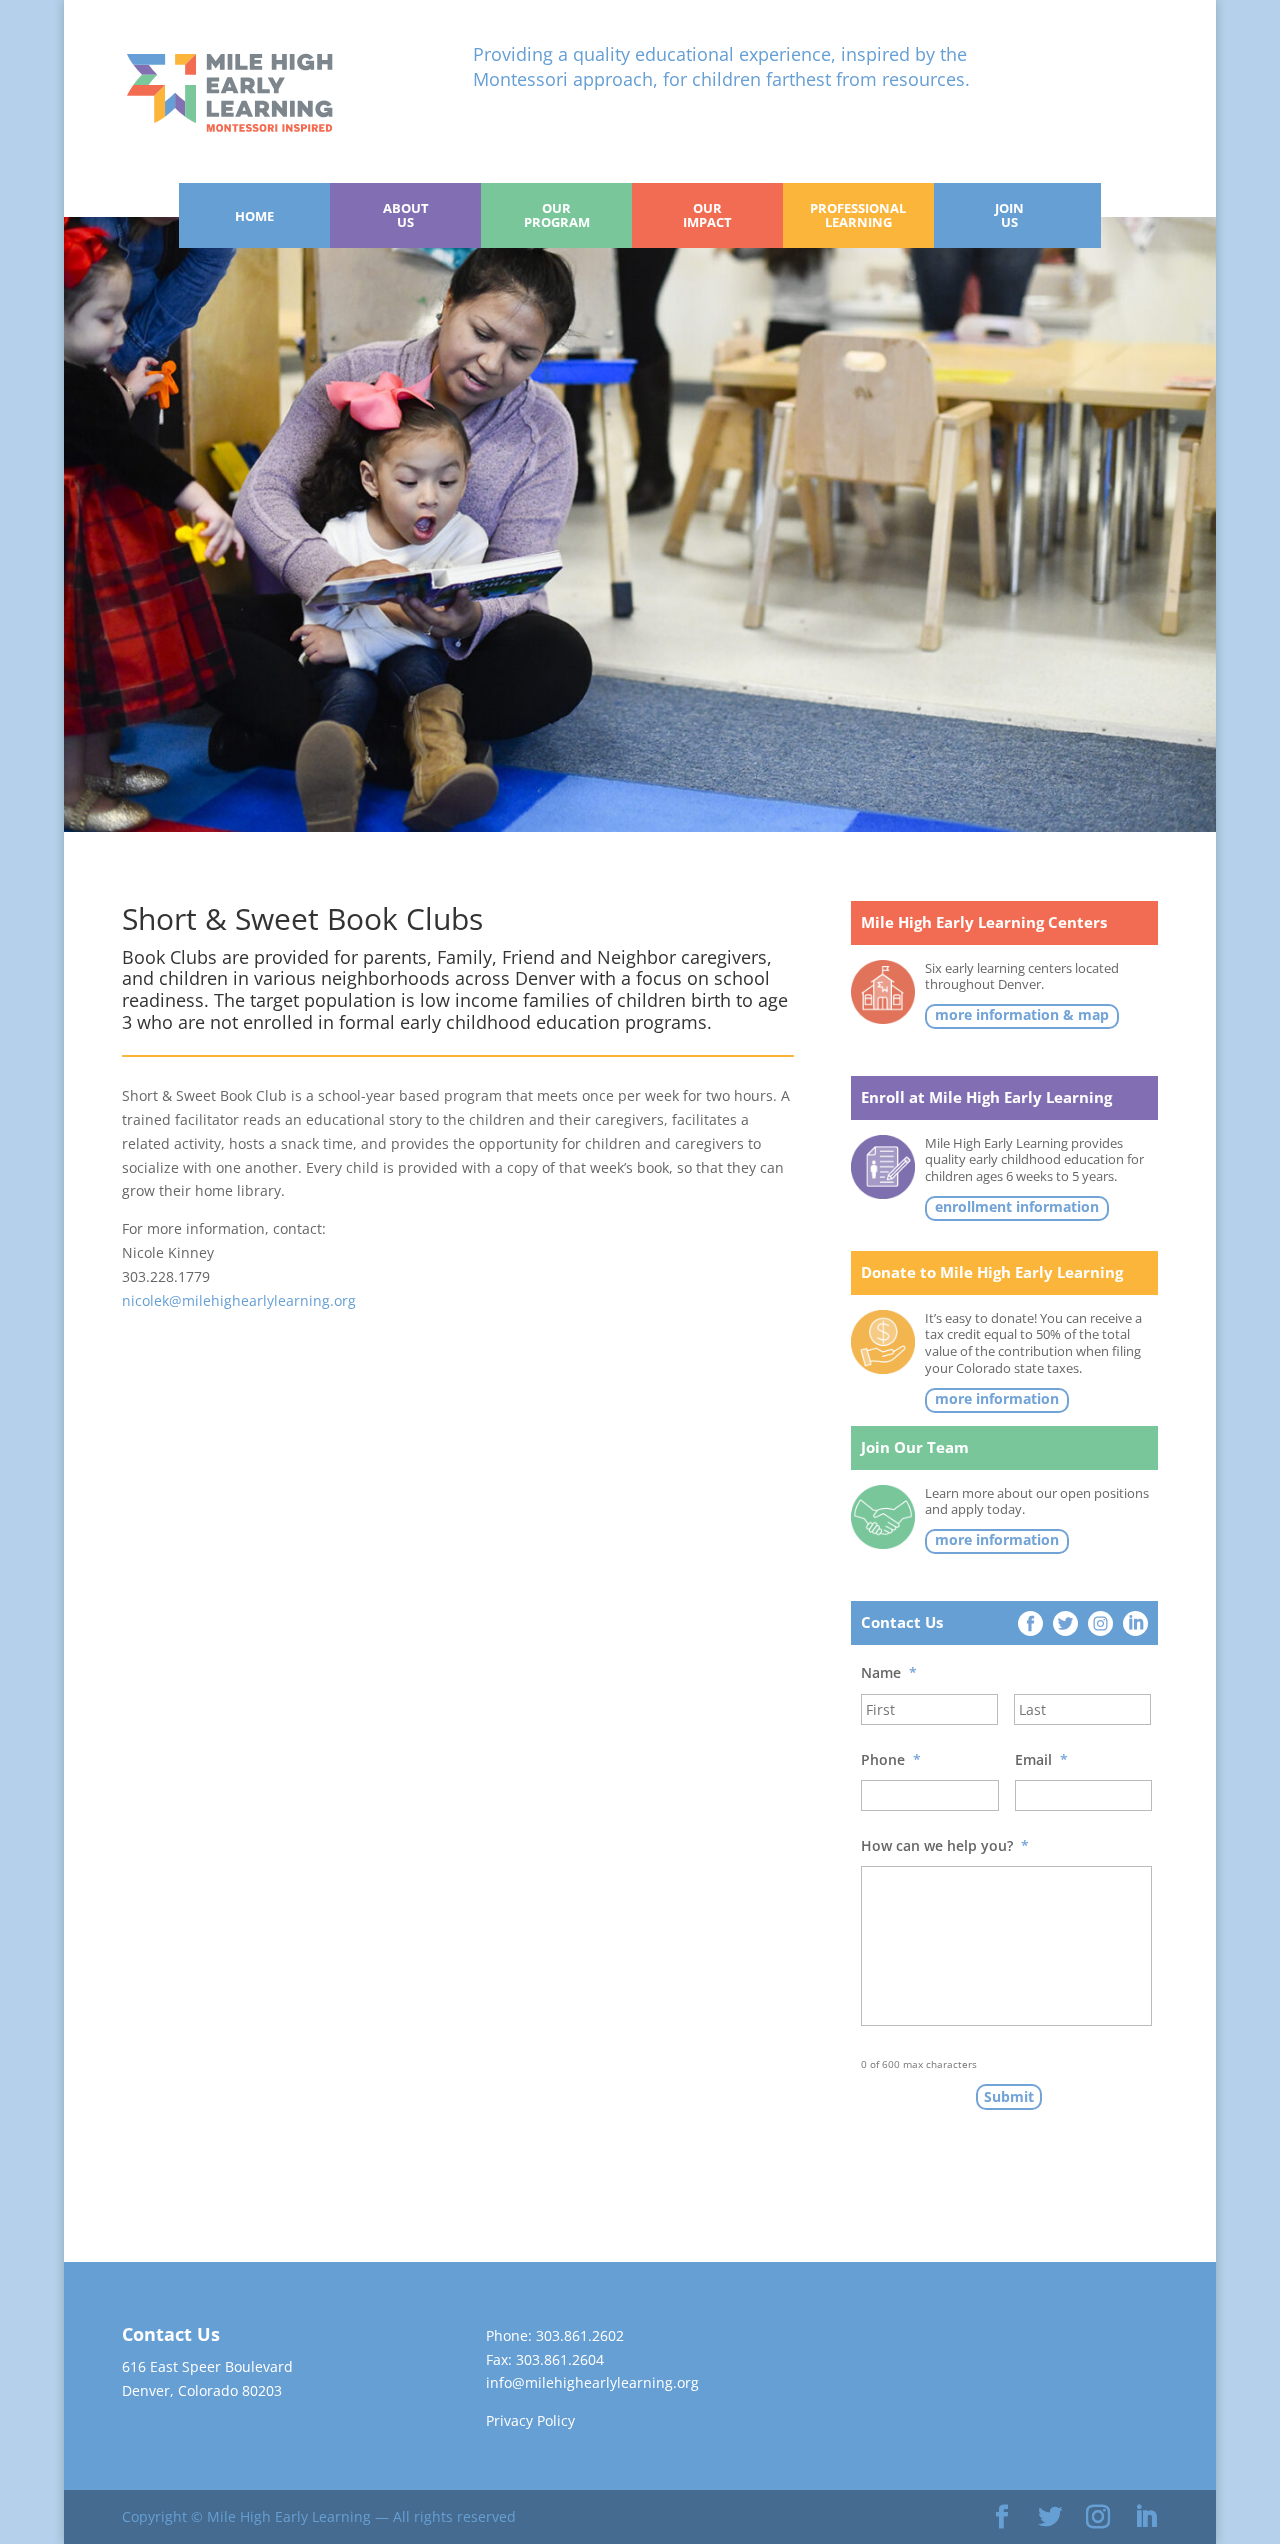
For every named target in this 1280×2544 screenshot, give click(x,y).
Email (1041, 1760)
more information (997, 1399)
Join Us (1009, 215)
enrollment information (1017, 1207)
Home (254, 216)
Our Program (557, 215)
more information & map (1022, 1015)
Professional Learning (858, 215)
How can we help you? (945, 1846)
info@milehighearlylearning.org (592, 2382)
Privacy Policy (530, 2420)
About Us (406, 215)
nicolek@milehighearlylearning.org (239, 1300)
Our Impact (707, 215)
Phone (891, 1760)
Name (889, 1673)
